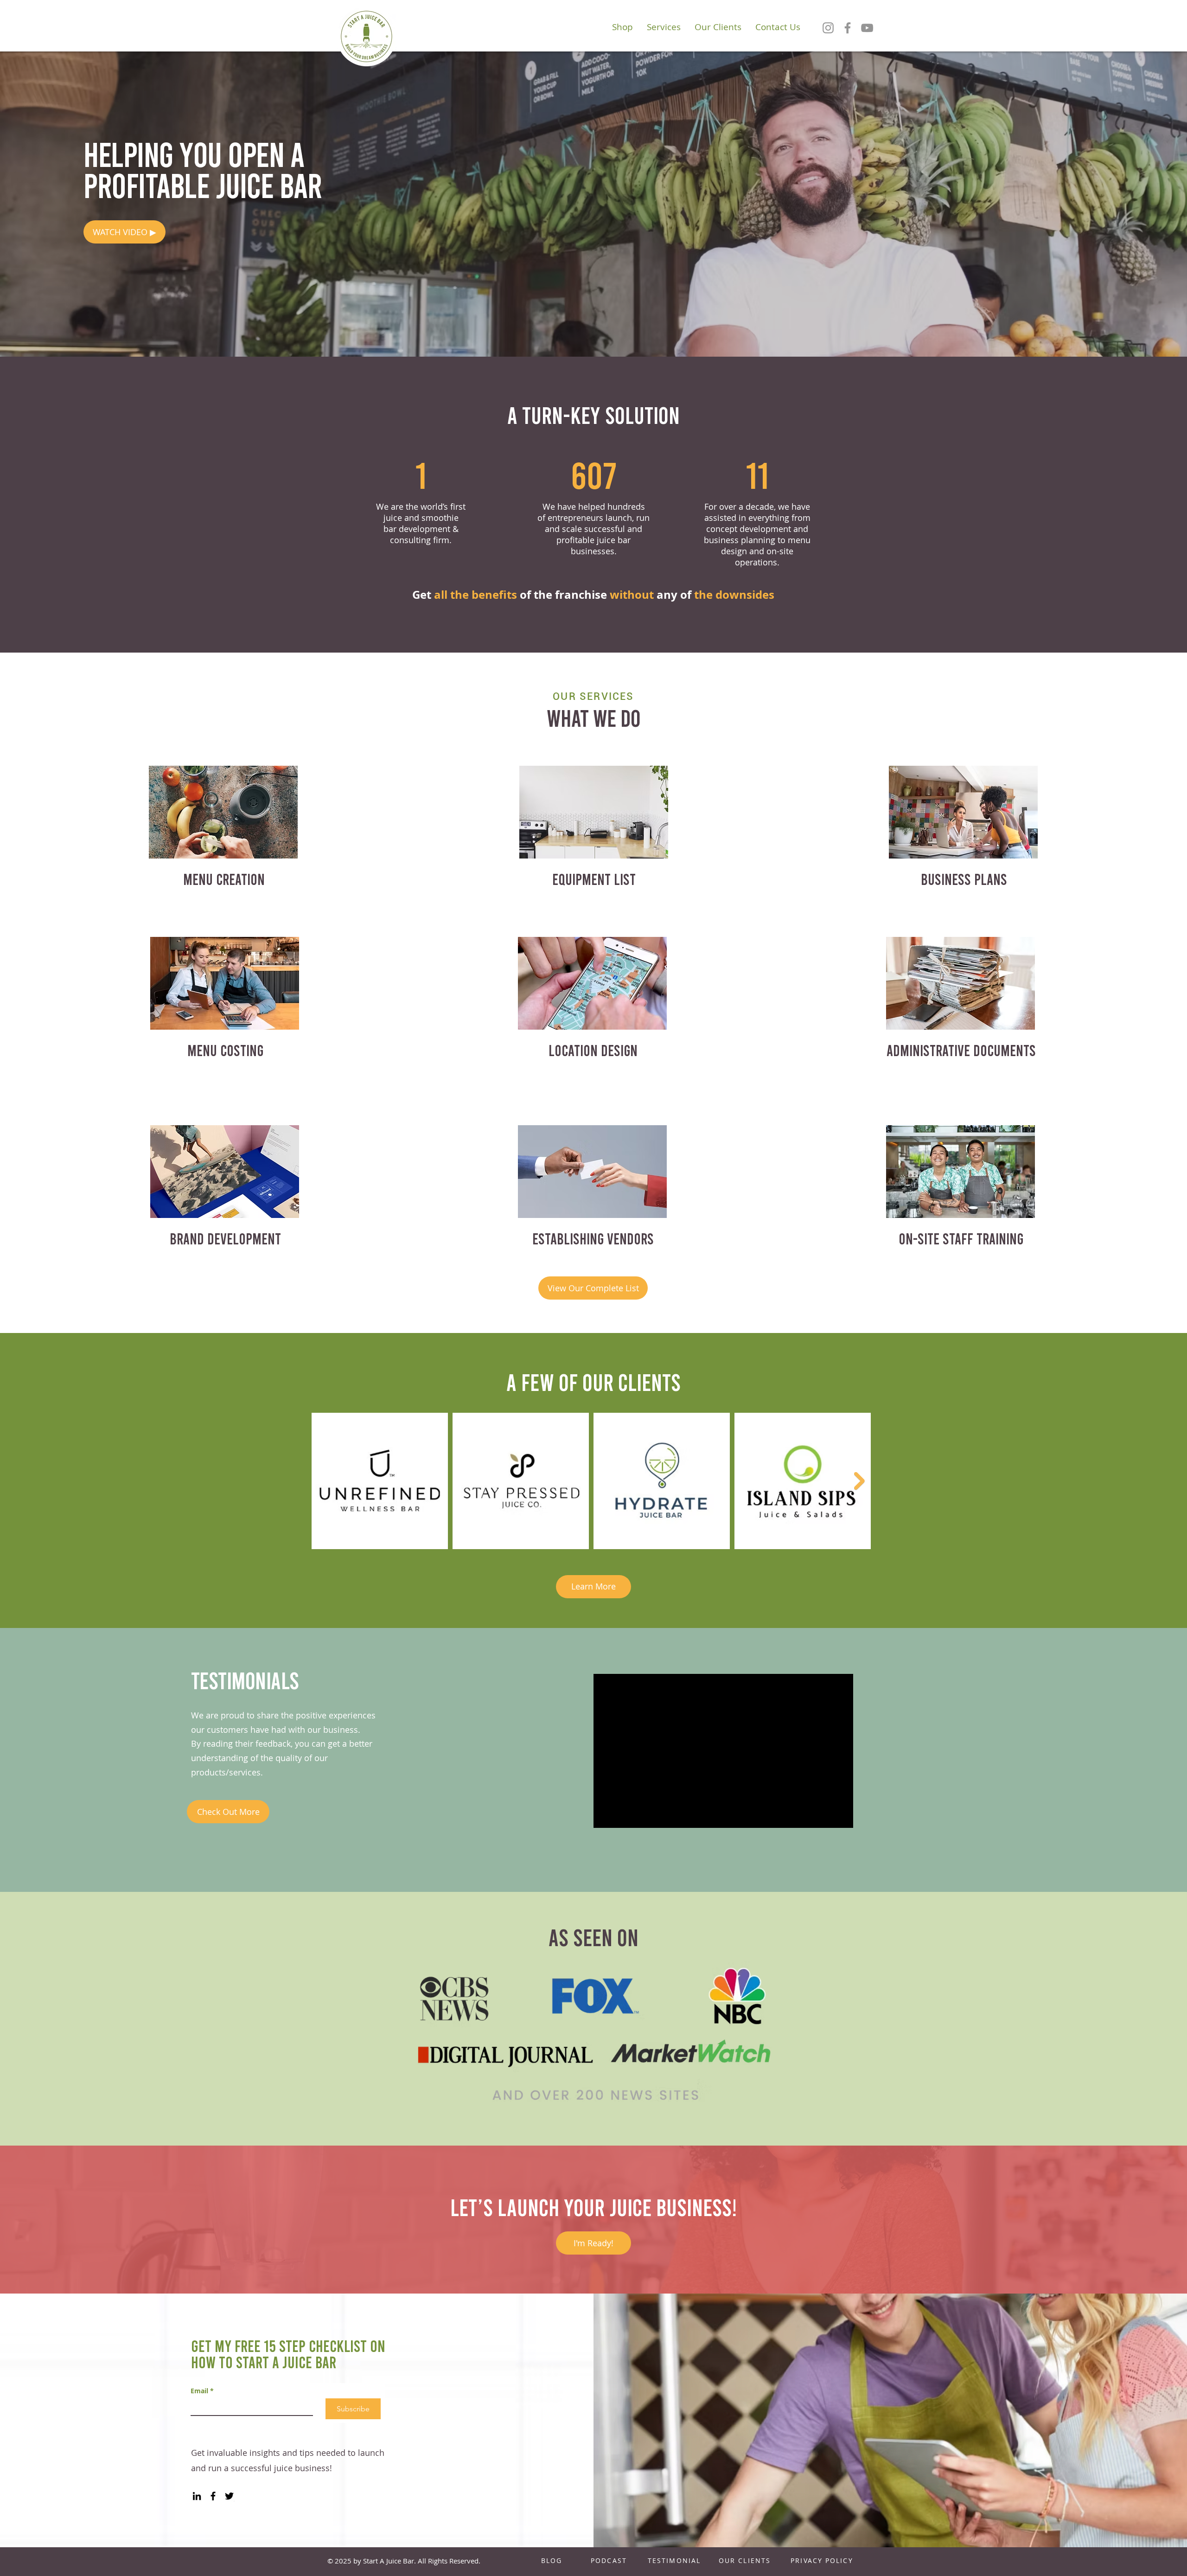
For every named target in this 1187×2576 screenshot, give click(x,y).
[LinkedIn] (197, 2496)
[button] (124, 232)
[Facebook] (848, 28)
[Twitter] (229, 2496)
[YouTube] (867, 28)
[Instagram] (828, 28)
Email (202, 2391)
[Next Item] (859, 1481)
